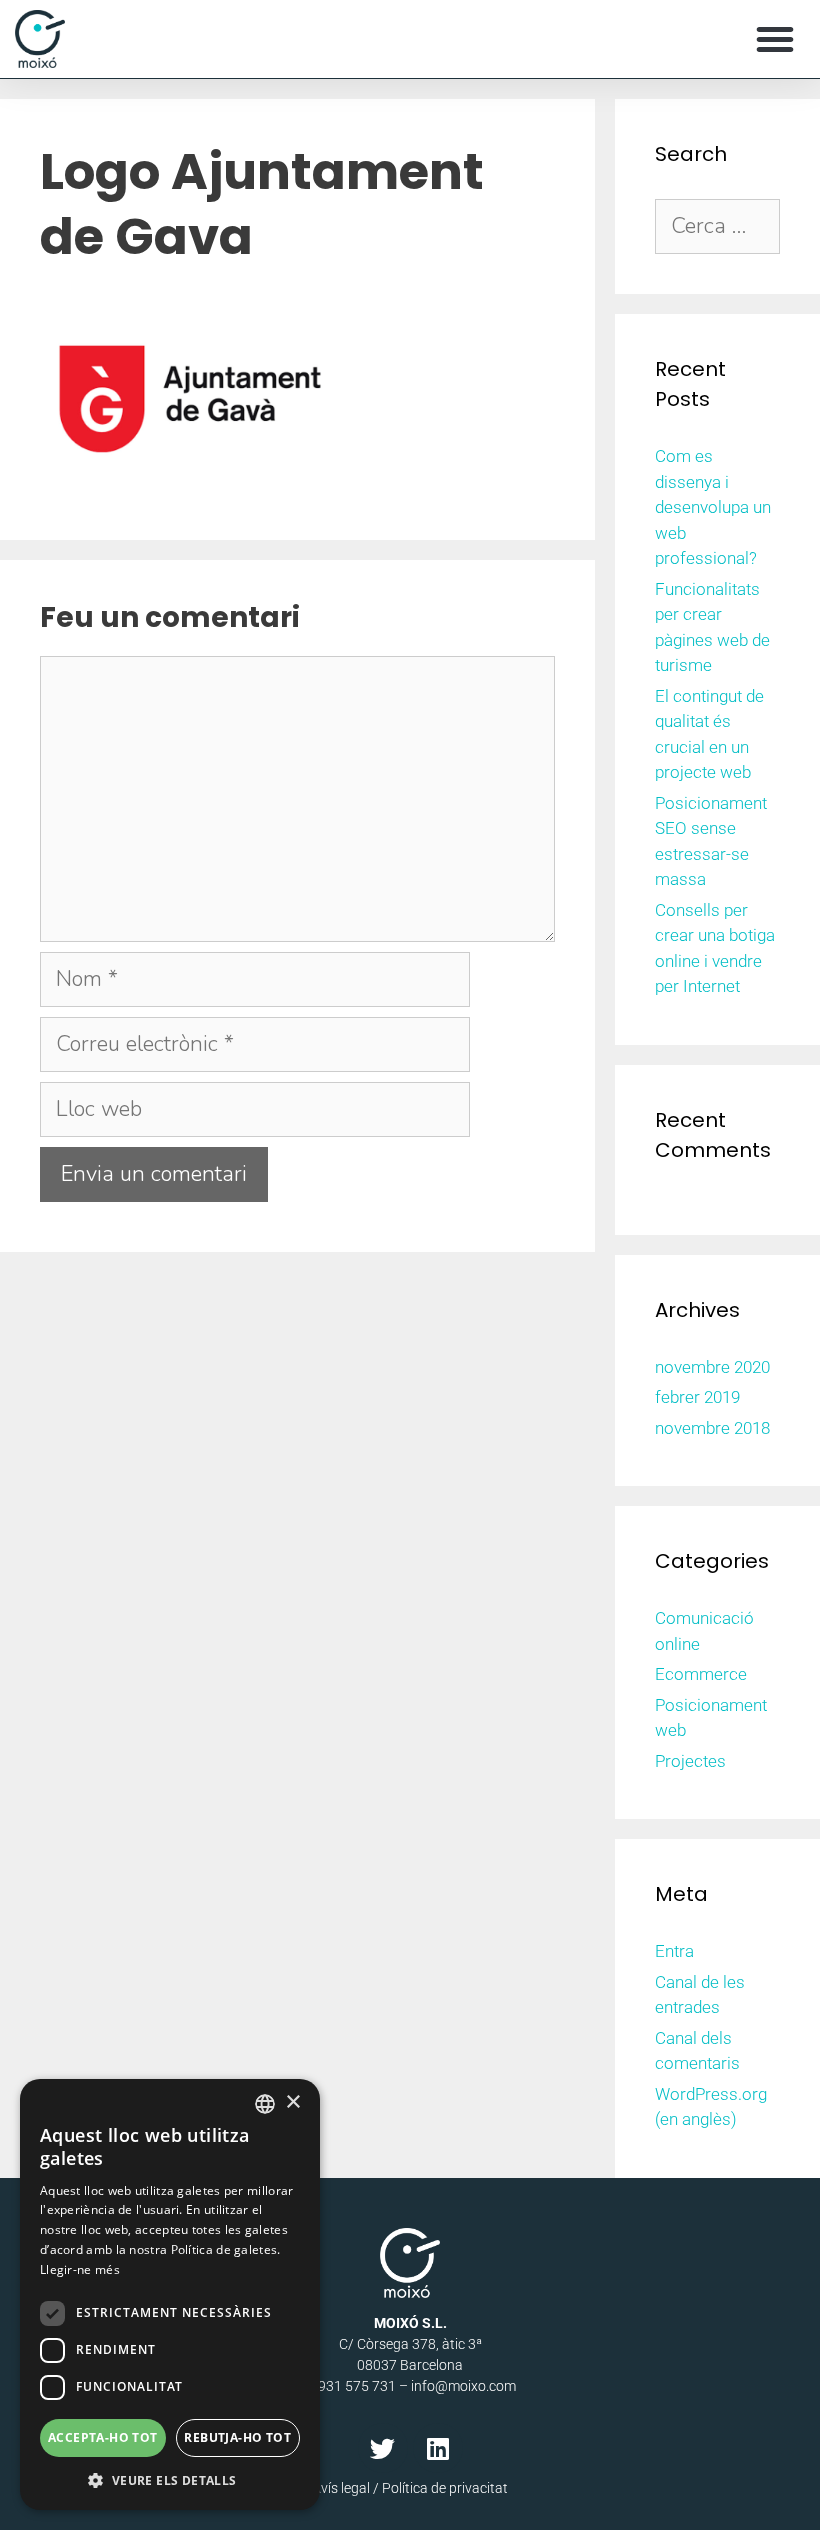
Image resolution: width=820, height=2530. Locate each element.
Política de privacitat (445, 2488)
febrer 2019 (697, 1397)
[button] (775, 39)
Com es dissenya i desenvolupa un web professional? (713, 507)
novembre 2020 (712, 1367)
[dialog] (170, 2294)
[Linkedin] (438, 2448)
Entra (674, 1951)
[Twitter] (383, 2448)
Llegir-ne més (80, 2269)
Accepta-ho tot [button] (103, 2437)
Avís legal (341, 2488)
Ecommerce (701, 1674)
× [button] (292, 2102)
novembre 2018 (712, 1428)
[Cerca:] (717, 227)
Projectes (690, 1761)
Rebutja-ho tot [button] (237, 2437)
